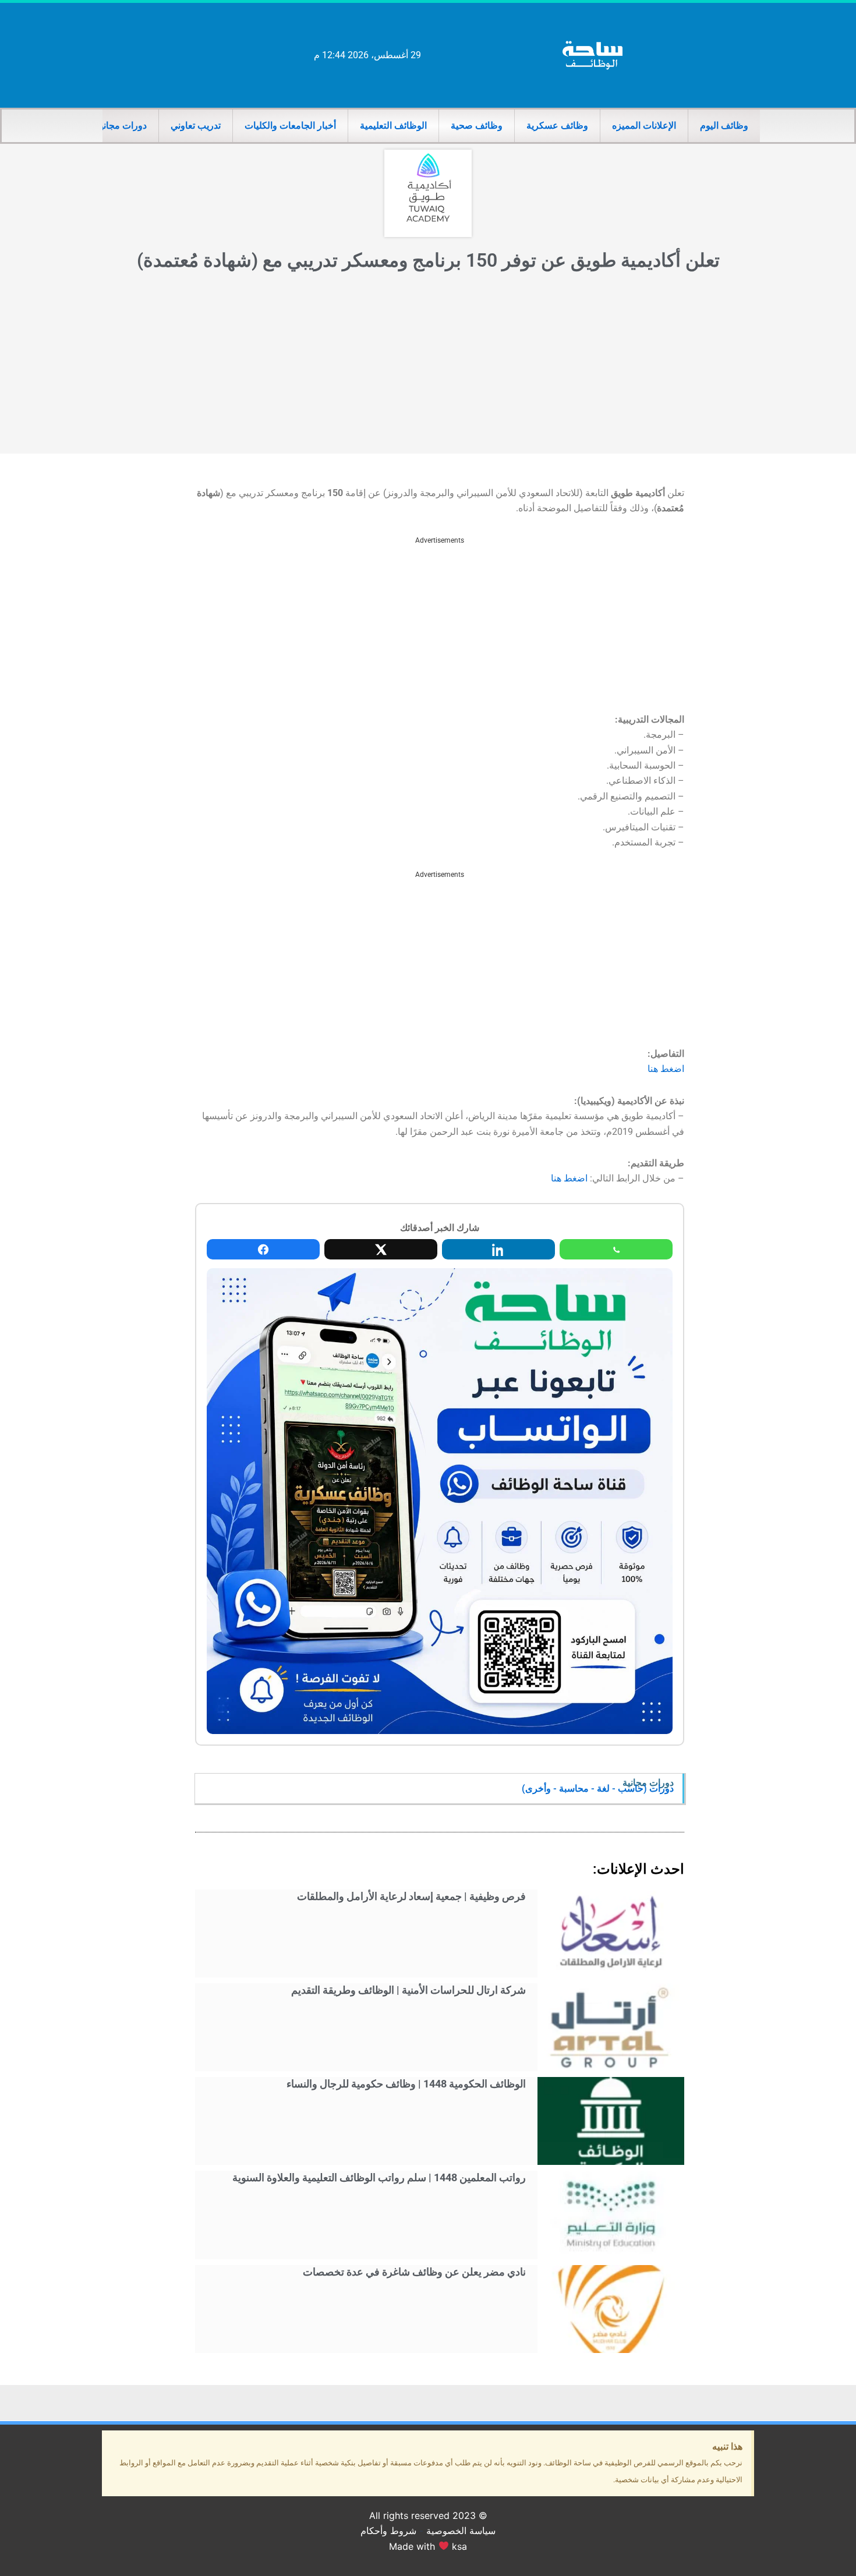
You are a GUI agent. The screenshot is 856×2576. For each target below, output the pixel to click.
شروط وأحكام (388, 2531)
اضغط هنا (666, 1069)
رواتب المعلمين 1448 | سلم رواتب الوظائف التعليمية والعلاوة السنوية (379, 2177)
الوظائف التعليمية (393, 125)
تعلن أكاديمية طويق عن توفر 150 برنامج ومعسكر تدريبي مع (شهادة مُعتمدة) (428, 260)
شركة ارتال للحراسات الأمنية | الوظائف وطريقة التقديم (408, 1990)
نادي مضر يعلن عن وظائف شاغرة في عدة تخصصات (414, 2272)
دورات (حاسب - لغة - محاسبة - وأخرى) (598, 1788)
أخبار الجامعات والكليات (290, 125)
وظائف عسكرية (557, 125)
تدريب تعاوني (196, 125)
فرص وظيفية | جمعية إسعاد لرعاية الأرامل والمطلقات (411, 1896)
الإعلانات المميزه (644, 125)
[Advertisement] (428, 366)
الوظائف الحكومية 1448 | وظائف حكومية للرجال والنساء (406, 2084)
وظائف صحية (477, 125)
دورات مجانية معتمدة (106, 125)
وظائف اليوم (724, 125)
